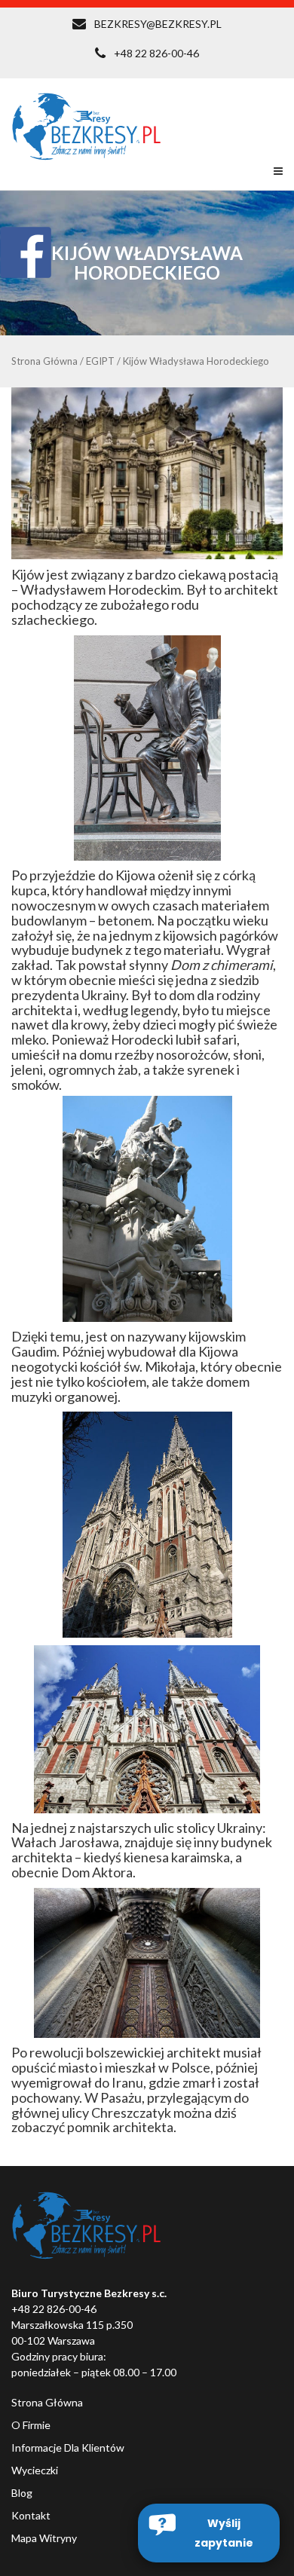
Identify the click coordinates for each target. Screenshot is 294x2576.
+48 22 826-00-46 (156, 53)
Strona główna (47, 2402)
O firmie (31, 2425)
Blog (22, 2493)
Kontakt (31, 2515)
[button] (209, 2533)
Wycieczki (35, 2470)
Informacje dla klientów (68, 2448)
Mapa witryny (44, 2538)
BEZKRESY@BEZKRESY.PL (158, 24)
